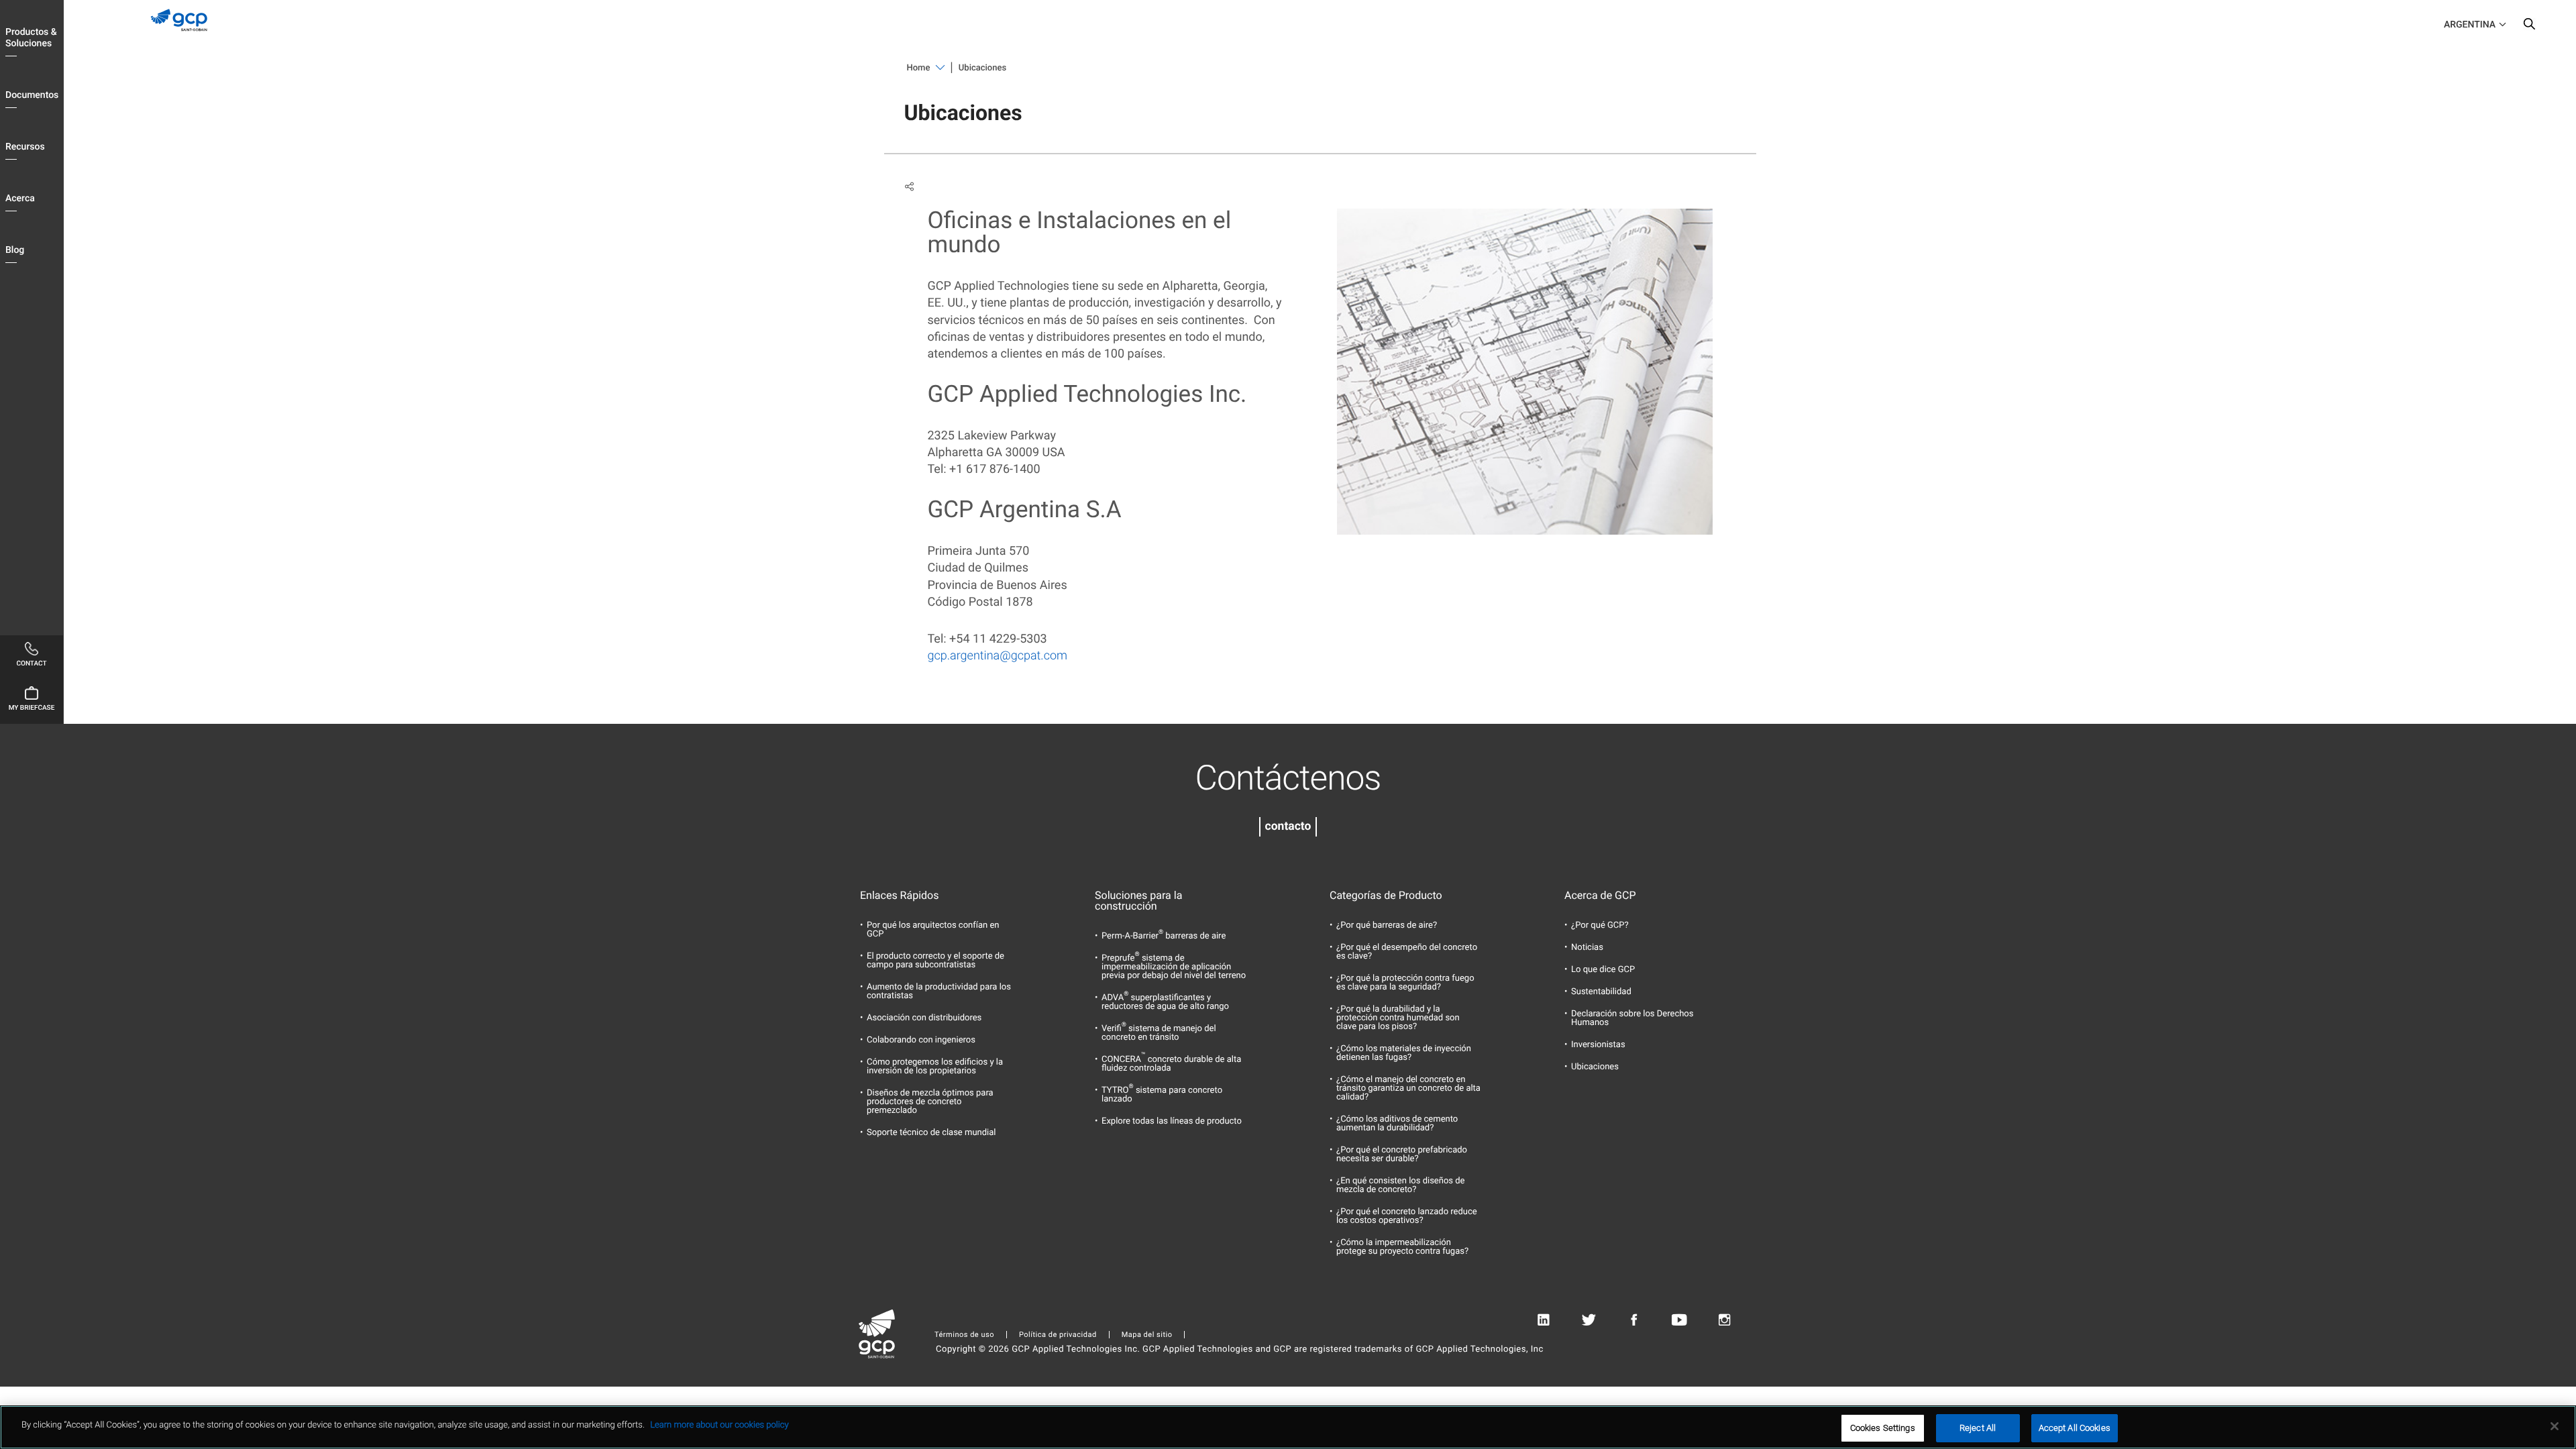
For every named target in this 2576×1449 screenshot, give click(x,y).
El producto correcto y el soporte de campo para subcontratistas (935, 961)
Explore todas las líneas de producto (1172, 1121)
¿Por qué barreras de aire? (1387, 925)
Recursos (25, 147)
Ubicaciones (1595, 1067)
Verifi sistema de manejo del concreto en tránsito (1159, 1033)
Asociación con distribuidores (924, 1018)
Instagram (1724, 1320)
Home (919, 68)
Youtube (1679, 1320)
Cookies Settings (1883, 1428)
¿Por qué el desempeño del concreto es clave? (1407, 952)
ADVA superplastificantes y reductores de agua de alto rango (1165, 1002)
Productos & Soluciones (31, 38)
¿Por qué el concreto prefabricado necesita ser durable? (1402, 1155)
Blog (15, 250)
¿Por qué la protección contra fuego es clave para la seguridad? (1405, 983)
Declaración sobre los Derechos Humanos (1632, 1018)
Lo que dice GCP (1603, 970)
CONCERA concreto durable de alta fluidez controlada (1171, 1064)
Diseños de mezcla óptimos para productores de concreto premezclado (930, 1102)
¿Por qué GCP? (1600, 925)
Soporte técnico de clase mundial (931, 1133)
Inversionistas (1598, 1045)
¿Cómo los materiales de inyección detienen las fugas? (1404, 1053)
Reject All (1978, 1428)
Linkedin (1543, 1320)
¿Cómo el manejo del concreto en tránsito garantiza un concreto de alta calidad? (1408, 1088)
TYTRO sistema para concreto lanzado (1162, 1095)
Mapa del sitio (1147, 1335)
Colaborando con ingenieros (921, 1040)
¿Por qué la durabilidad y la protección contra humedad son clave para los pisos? (1398, 1018)
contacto (1288, 826)
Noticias (1587, 948)
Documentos (32, 95)
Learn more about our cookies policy (719, 1425)
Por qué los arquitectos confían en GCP (933, 930)
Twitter (1589, 1320)
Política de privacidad (1058, 1335)
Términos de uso (964, 1335)
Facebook (1634, 1320)
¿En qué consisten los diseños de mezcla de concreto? (1401, 1185)
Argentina (2470, 25)
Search (2529, 27)
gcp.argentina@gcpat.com (998, 656)
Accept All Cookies (2075, 1428)
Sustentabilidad (1601, 992)
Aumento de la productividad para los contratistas (939, 991)
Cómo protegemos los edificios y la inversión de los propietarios (935, 1067)
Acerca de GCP (1600, 896)
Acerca (20, 199)
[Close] (2555, 1426)
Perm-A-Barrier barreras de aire (1164, 936)
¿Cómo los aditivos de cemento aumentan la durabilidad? (1397, 1124)
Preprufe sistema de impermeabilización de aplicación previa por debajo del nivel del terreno (1174, 967)
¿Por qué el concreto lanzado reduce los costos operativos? (1407, 1216)
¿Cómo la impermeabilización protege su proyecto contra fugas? (1402, 1247)
